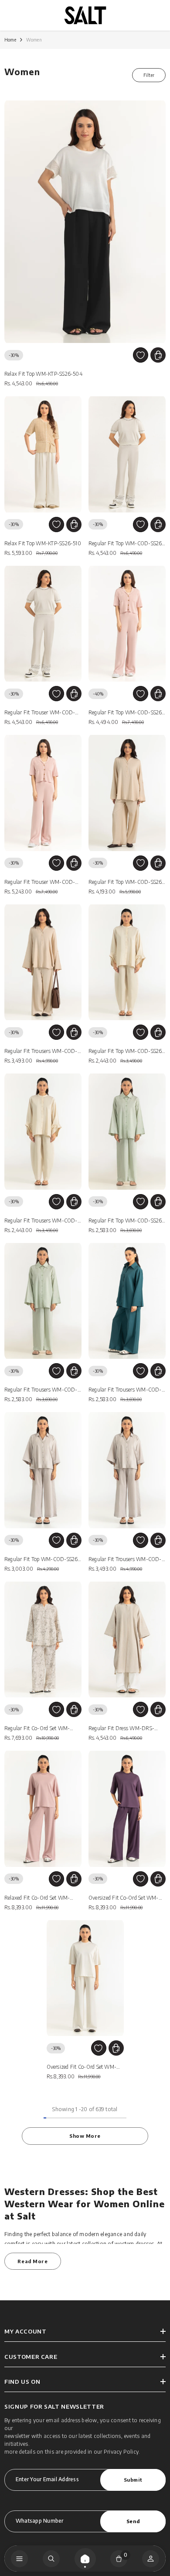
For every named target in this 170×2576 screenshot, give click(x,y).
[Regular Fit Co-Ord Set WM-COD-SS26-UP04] (43, 1640)
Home (10, 40)
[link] (51, 2559)
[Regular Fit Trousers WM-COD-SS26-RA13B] (43, 1301)
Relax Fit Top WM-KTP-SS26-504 (43, 374)
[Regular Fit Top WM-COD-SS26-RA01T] (127, 793)
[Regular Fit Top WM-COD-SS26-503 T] (127, 454)
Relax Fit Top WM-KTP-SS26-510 (43, 543)
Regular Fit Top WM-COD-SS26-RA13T (126, 1221)
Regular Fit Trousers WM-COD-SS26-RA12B (125, 1390)
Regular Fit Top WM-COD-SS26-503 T (126, 544)
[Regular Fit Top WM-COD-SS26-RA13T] (127, 1132)
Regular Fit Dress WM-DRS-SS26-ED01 (121, 1729)
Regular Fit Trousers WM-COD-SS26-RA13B (41, 1390)
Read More (32, 2261)
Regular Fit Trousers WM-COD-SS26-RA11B (41, 1221)
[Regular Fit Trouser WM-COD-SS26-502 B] (43, 793)
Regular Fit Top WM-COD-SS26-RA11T (126, 1052)
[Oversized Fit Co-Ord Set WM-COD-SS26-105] (127, 1809)
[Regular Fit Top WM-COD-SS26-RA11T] (127, 963)
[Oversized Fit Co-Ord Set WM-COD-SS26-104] (85, 1978)
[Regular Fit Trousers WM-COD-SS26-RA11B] (43, 1132)
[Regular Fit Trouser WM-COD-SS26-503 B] (43, 624)
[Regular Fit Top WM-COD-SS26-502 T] (127, 624)
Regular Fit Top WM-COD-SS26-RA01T (126, 883)
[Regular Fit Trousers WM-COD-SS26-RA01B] (43, 963)
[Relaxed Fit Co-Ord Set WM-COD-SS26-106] (43, 1809)
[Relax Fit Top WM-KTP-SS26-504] (85, 222)
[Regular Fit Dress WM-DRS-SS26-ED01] (127, 1640)
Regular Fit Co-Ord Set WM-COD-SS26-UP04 (37, 1729)
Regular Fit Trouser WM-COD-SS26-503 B (40, 713)
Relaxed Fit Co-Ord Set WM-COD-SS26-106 (37, 1899)
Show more (85, 2136)
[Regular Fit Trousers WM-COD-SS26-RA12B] (127, 1301)
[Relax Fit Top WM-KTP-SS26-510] (43, 454)
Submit (133, 2479)
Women (34, 40)
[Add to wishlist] (141, 355)
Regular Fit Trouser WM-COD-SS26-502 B (40, 883)
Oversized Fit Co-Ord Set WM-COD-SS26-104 (82, 2068)
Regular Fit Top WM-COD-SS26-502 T (126, 713)
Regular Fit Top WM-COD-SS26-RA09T (42, 1560)
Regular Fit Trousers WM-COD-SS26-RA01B (41, 1052)
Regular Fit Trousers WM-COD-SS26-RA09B (125, 1560)
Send (133, 2521)
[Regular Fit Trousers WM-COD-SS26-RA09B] (127, 1470)
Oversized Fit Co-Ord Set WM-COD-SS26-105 (124, 1899)
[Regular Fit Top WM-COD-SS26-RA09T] (43, 1470)
